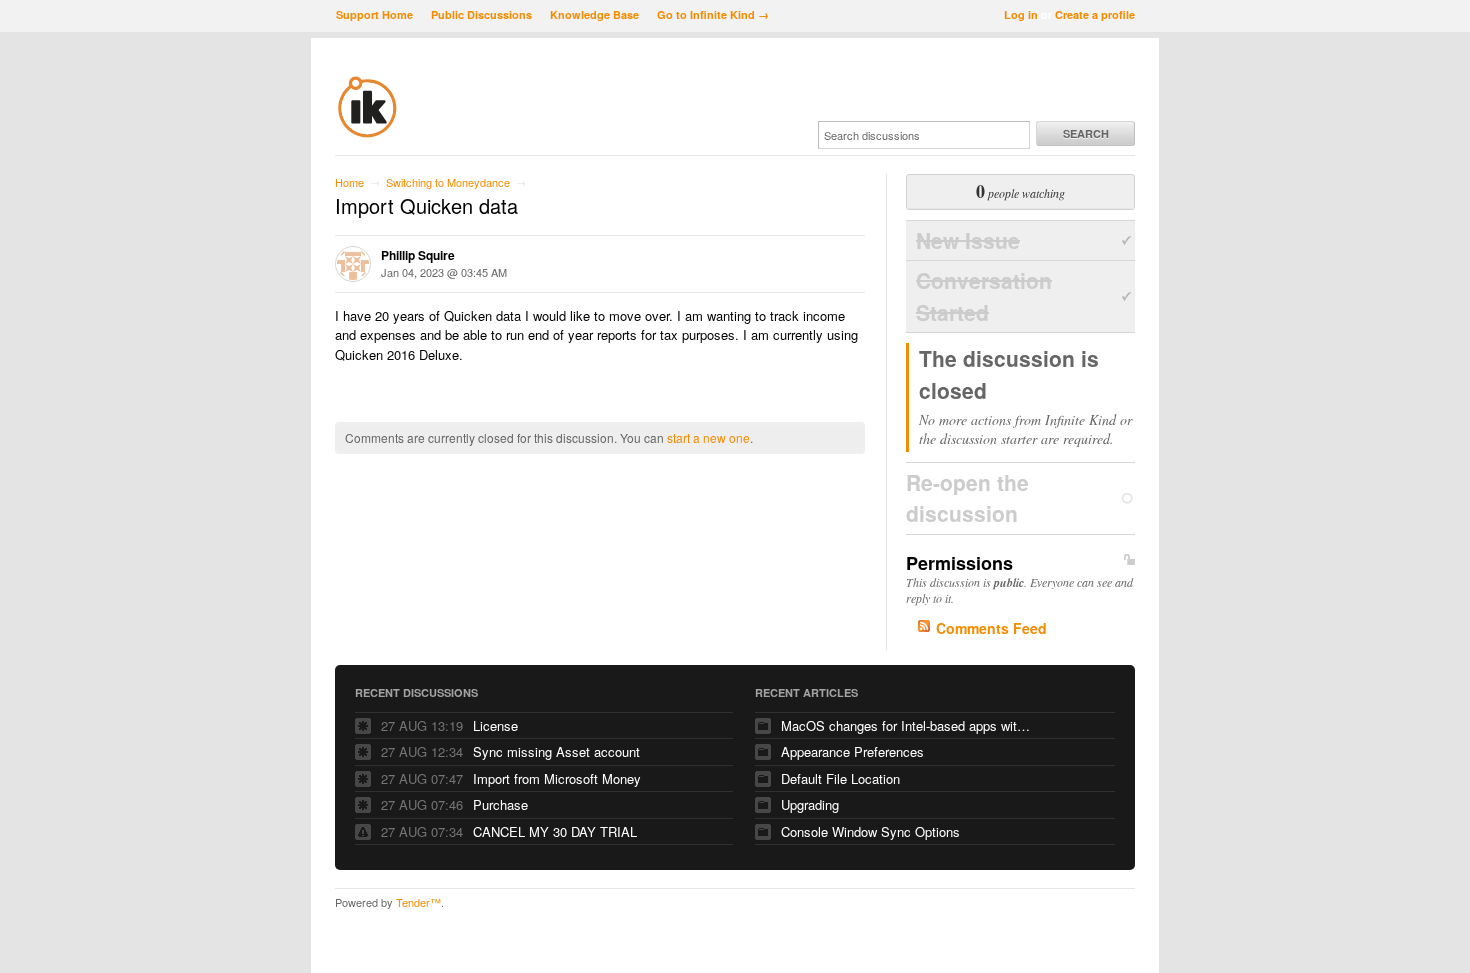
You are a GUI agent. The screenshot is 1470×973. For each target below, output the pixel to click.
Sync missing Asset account (556, 751)
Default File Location (840, 778)
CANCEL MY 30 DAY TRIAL (555, 831)
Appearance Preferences (852, 751)
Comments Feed (991, 628)
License (495, 725)
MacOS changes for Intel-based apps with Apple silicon (906, 725)
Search (1086, 133)
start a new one (708, 437)
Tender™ (418, 902)
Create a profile (1095, 14)
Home (349, 182)
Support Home (374, 14)
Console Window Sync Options (870, 831)
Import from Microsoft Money (557, 778)
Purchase (500, 804)
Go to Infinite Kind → (713, 14)
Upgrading (810, 804)
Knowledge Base (594, 14)
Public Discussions (481, 14)
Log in (1021, 14)
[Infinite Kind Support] (367, 134)
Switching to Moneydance (448, 182)
